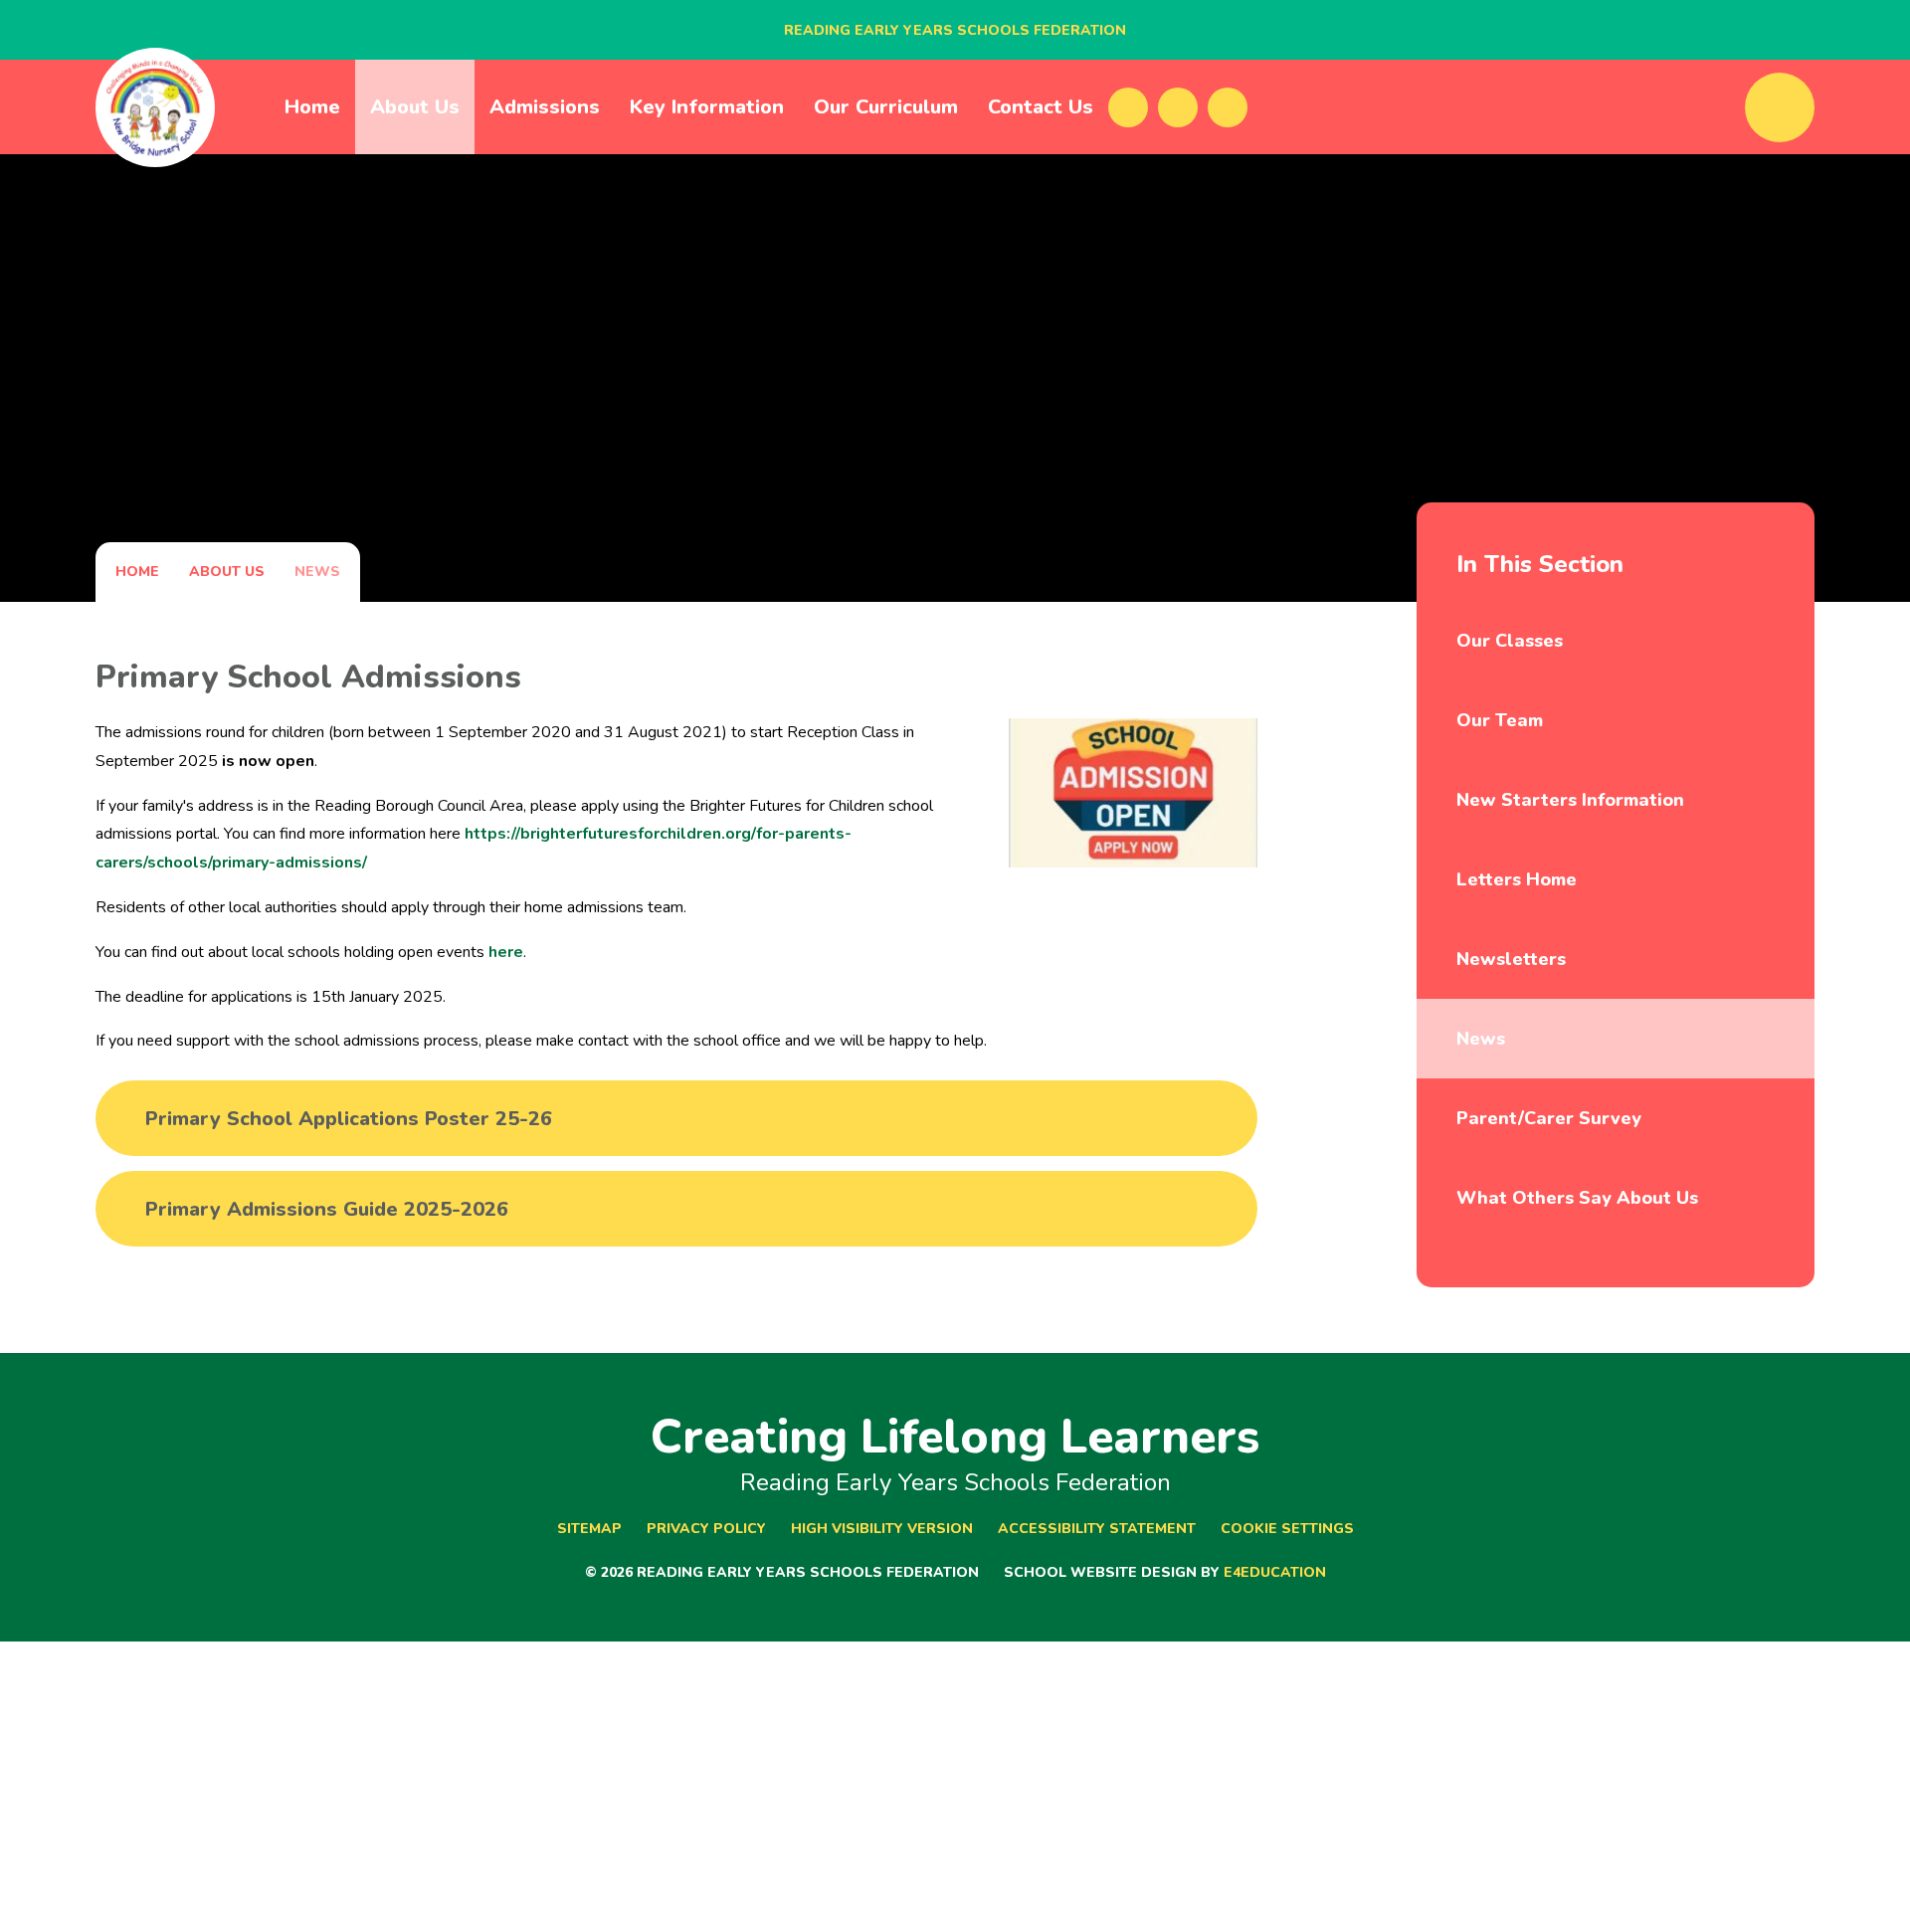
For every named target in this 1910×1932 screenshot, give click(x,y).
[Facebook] (1128, 107)
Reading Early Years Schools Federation (955, 30)
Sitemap (589, 1529)
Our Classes (1510, 641)
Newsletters (1511, 959)
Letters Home (1517, 879)
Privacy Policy (706, 1529)
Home (137, 572)
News (317, 572)
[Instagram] (1228, 107)
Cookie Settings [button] (1287, 1529)
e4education (1275, 1572)
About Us (227, 572)
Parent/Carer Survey (1549, 1118)
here (506, 952)
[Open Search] (1780, 107)
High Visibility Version (882, 1529)
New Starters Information (1570, 800)
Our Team (1500, 720)
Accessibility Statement (1097, 1529)
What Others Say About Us (1577, 1198)
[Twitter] (1178, 107)
